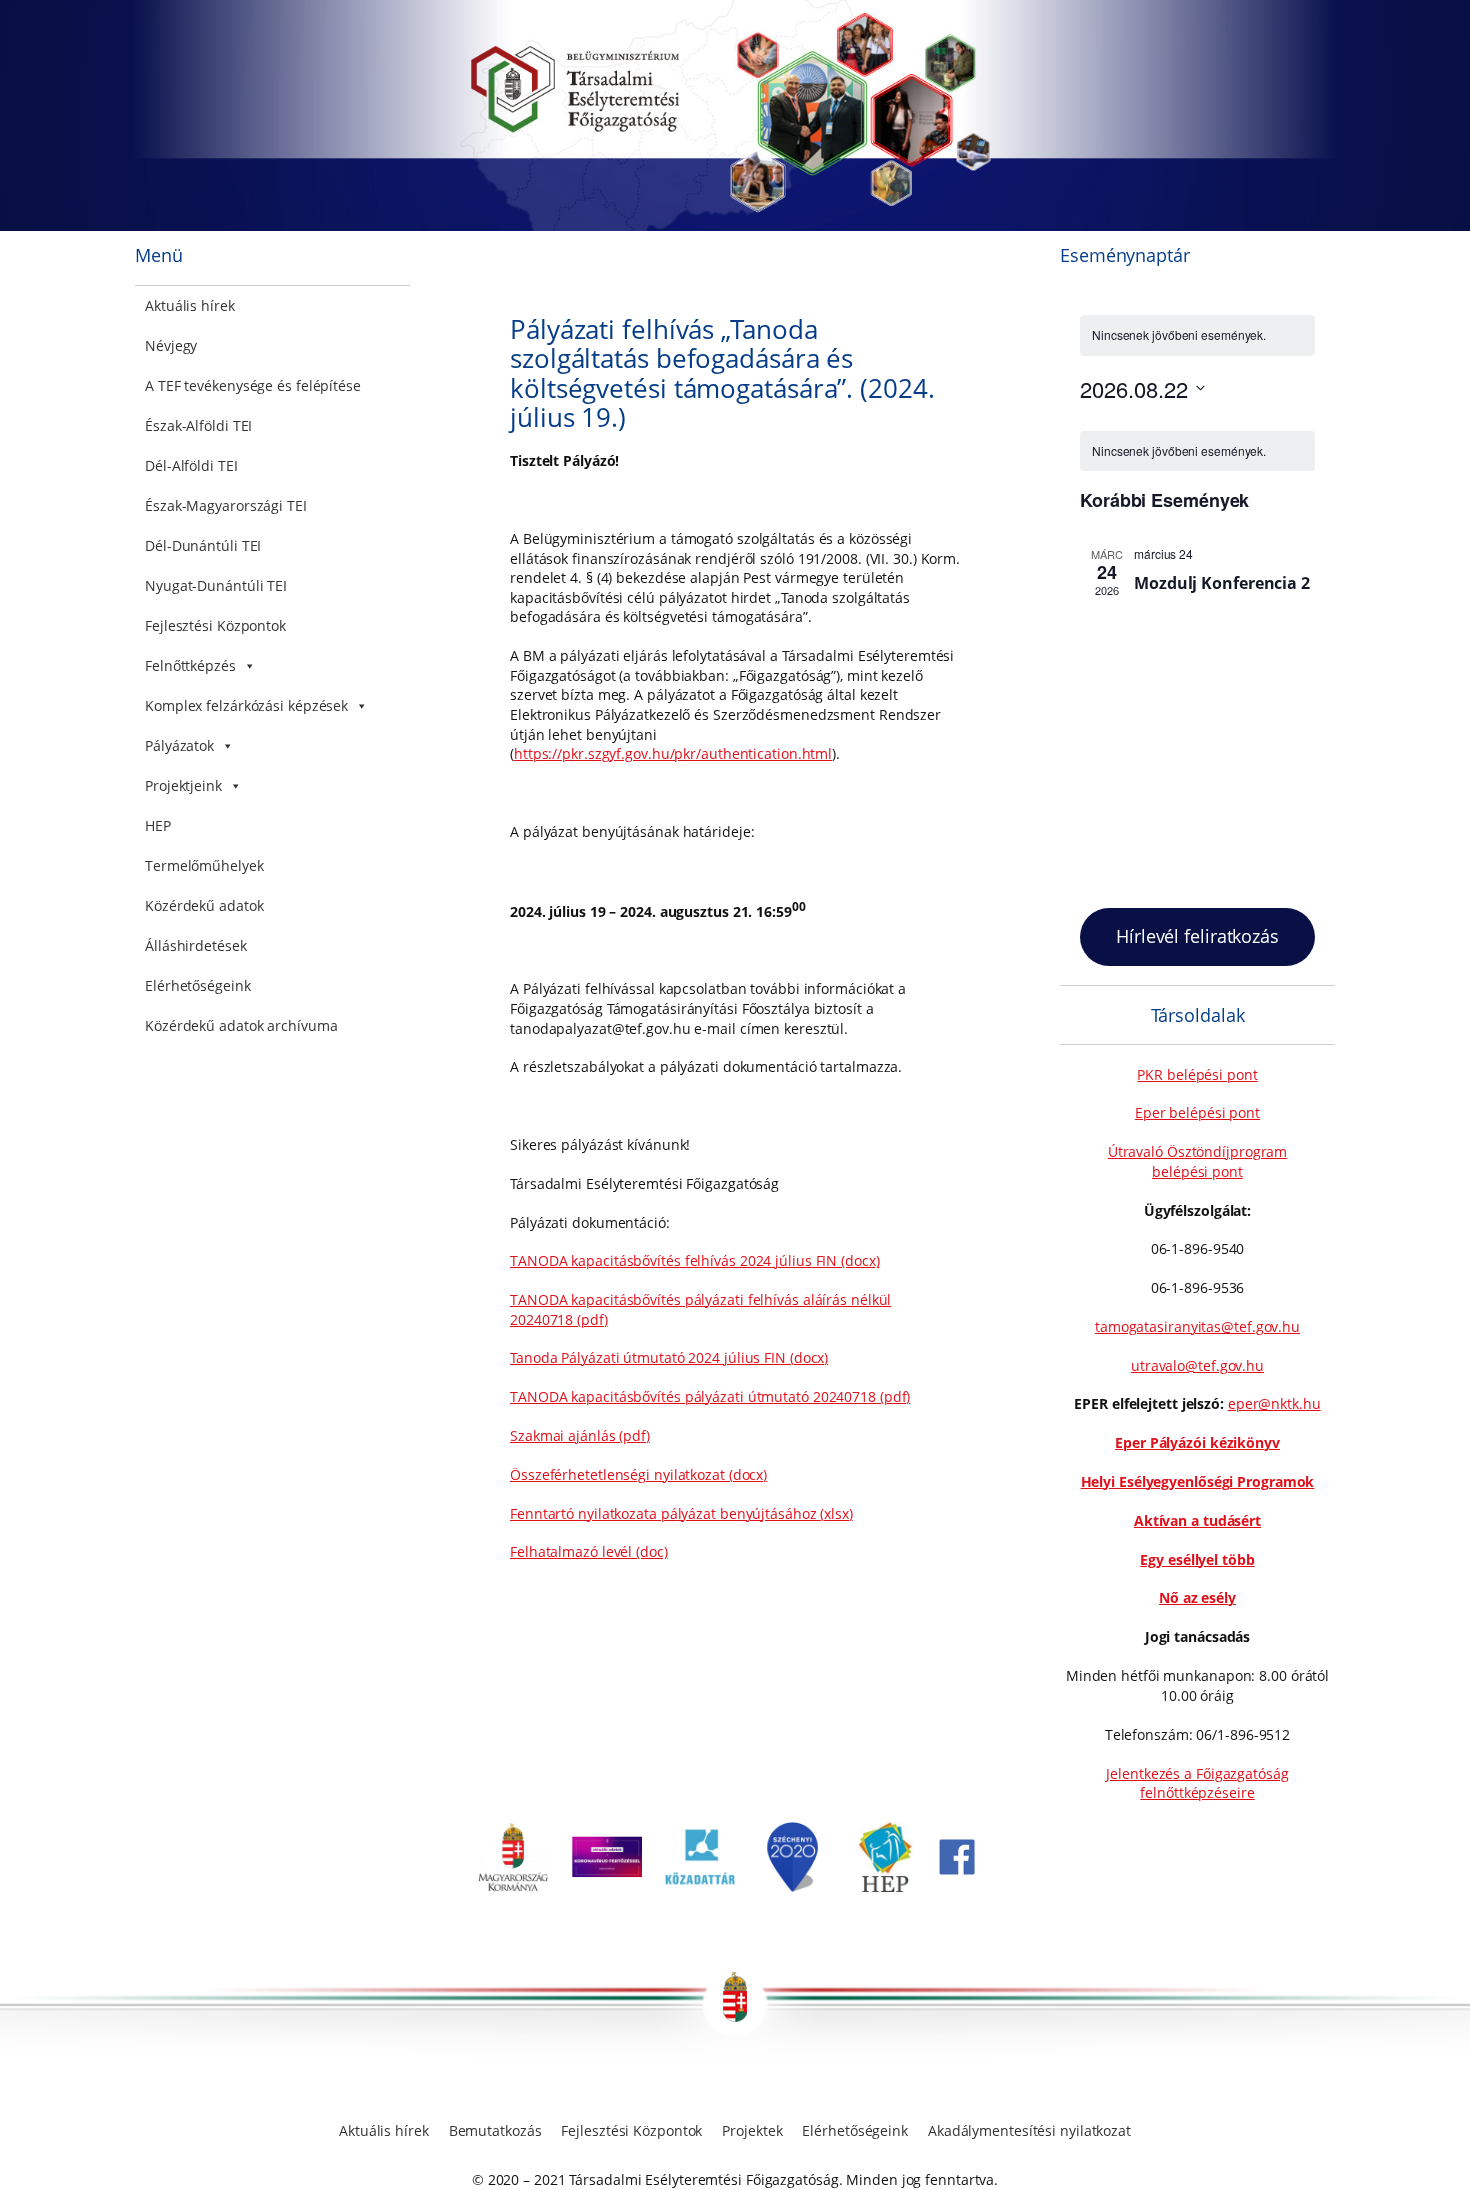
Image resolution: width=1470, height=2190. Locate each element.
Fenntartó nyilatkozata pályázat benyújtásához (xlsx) (681, 1513)
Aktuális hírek (190, 305)
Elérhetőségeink (198, 985)
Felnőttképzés (190, 665)
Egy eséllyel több (1197, 1559)
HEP (158, 825)
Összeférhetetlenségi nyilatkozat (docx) (638, 1474)
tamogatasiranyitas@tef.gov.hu (1197, 1326)
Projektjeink (183, 785)
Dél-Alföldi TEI (191, 465)
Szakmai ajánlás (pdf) (580, 1435)
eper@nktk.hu (1274, 1403)
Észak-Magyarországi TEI (226, 505)
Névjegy (171, 345)
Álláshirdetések (196, 945)
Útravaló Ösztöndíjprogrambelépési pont (1198, 1161)
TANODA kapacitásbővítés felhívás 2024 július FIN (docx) (695, 1260)
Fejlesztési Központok (215, 625)
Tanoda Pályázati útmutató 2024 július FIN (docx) (669, 1357)
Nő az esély (1197, 1597)
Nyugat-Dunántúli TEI (216, 585)
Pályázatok (179, 745)
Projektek (752, 2130)
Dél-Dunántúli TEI (203, 545)
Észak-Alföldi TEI (198, 425)
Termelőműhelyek (204, 865)
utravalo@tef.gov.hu (1197, 1365)
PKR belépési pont (1197, 1074)
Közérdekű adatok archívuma (241, 1025)
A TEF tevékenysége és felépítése (253, 385)
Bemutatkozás (495, 2130)
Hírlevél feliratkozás (1197, 936)
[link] (513, 1886)
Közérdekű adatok (204, 905)
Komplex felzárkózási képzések (246, 705)
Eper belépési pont (1197, 1112)
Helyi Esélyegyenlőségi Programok (1198, 1481)
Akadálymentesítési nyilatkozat (1029, 2130)
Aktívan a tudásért (1197, 1520)
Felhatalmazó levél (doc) (589, 1551)
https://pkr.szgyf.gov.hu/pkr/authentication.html (673, 753)
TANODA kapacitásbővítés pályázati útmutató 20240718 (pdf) (710, 1396)
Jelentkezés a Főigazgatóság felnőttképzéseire (1197, 1783)
